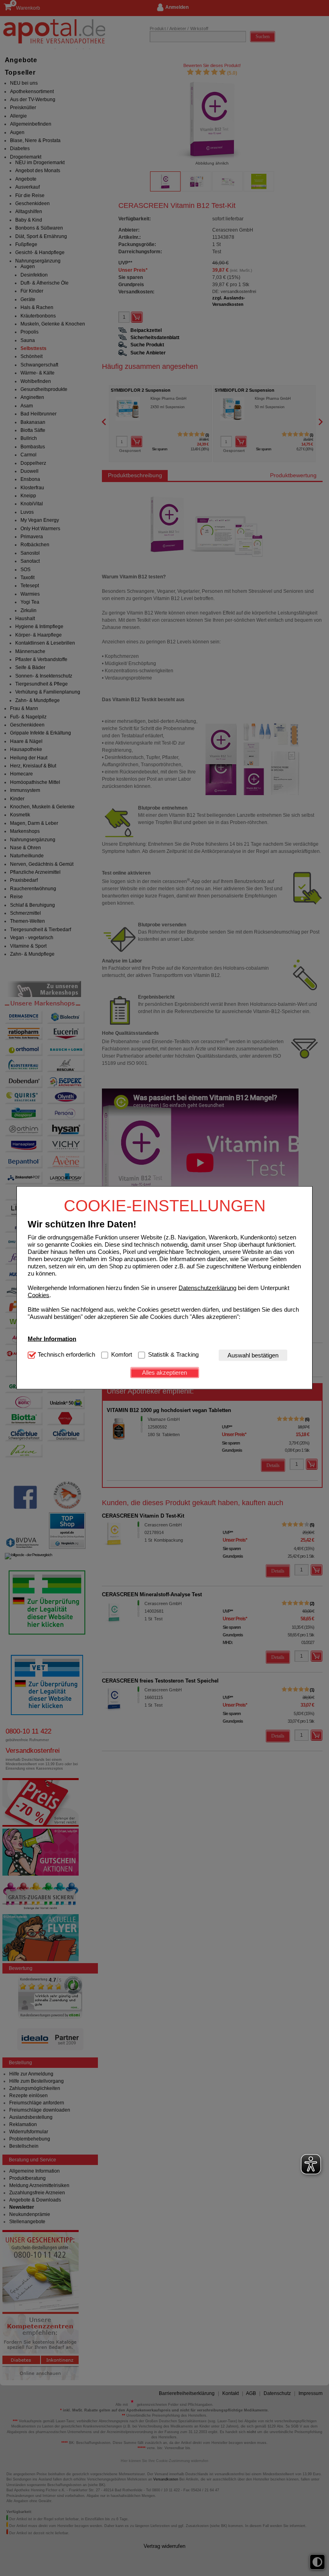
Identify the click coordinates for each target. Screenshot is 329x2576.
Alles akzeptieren (164, 1372)
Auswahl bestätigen (253, 1355)
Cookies (39, 1295)
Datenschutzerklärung (207, 1287)
